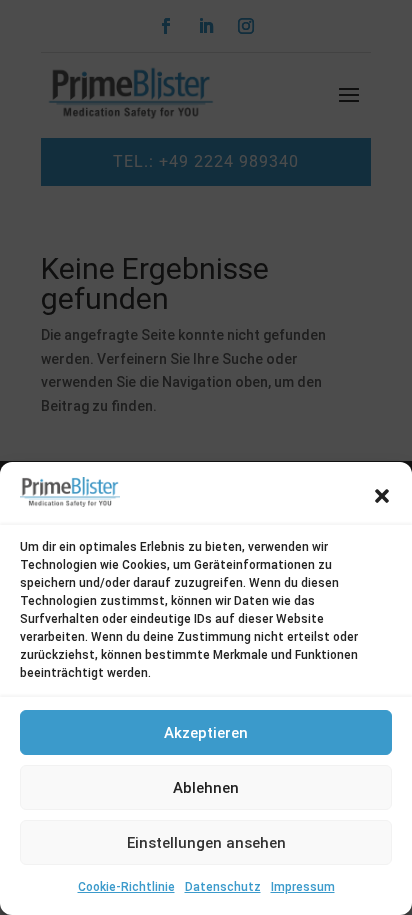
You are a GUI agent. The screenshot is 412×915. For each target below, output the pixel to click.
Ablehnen (206, 788)
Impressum (303, 887)
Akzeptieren (206, 733)
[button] (382, 496)
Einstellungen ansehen (206, 843)
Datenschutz (223, 887)
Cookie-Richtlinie (126, 887)
